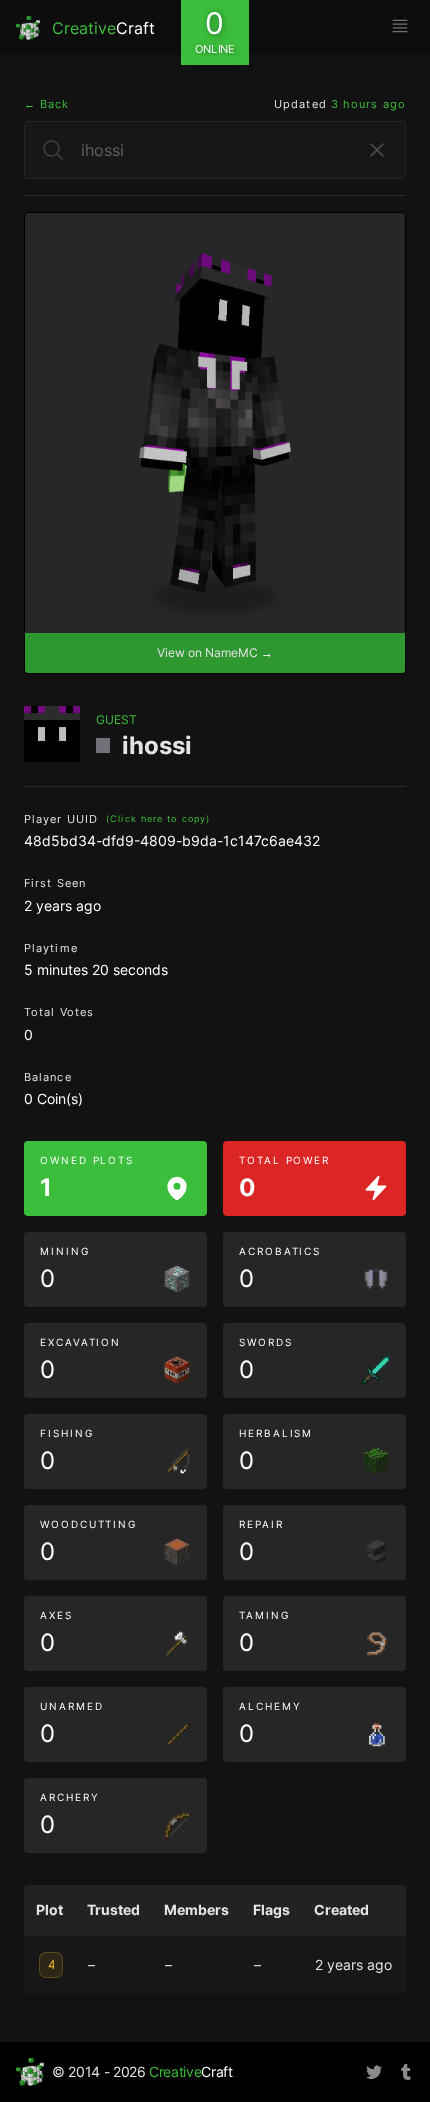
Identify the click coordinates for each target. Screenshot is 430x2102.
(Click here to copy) (158, 818)
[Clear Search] (377, 150)
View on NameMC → (215, 652)
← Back (47, 104)
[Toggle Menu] (400, 26)
